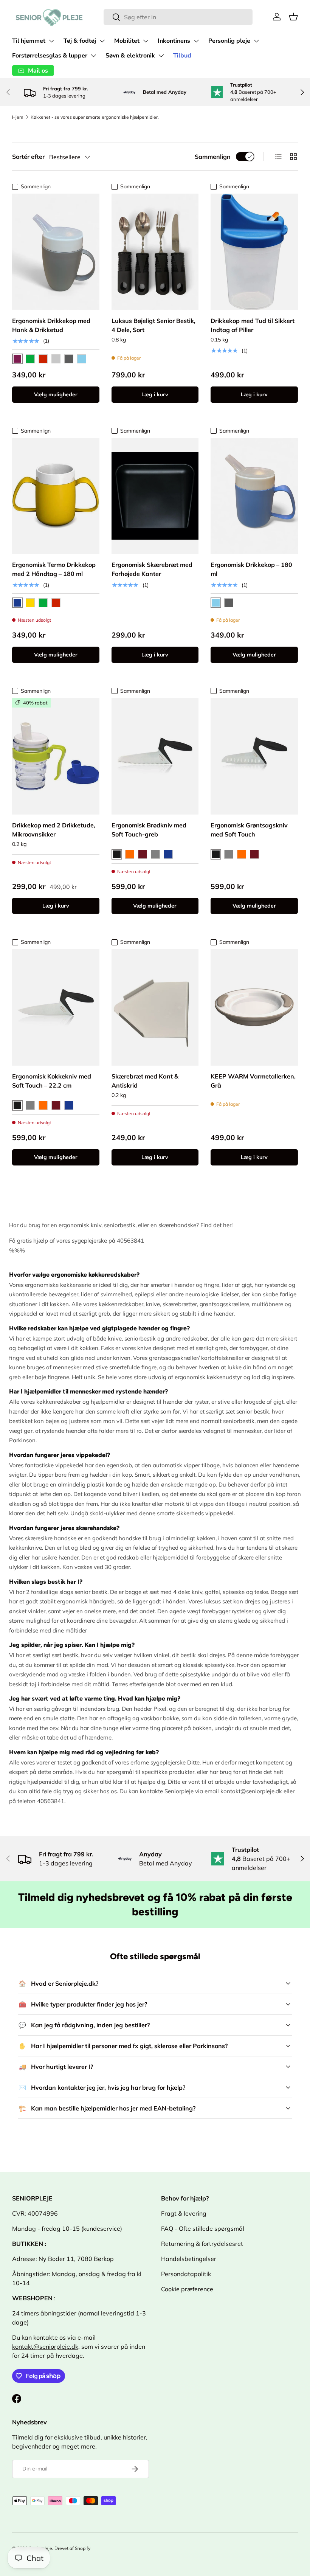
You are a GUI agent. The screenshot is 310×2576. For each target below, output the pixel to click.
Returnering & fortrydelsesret (202, 2244)
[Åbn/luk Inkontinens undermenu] (196, 41)
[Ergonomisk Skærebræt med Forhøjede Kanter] (155, 496)
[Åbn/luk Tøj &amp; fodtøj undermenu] (102, 41)
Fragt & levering (184, 2213)
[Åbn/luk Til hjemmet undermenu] (51, 41)
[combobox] (178, 17)
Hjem (18, 117)
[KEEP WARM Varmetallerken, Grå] (254, 1007)
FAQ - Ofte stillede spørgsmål (203, 2228)
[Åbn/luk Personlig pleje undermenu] (256, 41)
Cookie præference (187, 2289)
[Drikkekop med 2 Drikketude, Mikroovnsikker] (56, 756)
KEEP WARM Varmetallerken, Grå (253, 1081)
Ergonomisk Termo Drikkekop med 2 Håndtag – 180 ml (54, 569)
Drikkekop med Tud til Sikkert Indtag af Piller (253, 325)
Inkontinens (174, 41)
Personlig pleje (229, 41)
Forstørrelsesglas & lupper (50, 56)
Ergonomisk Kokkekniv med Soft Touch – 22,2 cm (52, 1081)
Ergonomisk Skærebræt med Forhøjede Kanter (152, 569)
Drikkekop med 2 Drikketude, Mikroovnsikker (54, 830)
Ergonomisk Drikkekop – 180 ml (251, 569)
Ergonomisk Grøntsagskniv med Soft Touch (249, 830)
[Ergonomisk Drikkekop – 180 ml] (254, 496)
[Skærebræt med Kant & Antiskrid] (155, 1007)
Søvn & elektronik (130, 56)
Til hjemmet (29, 41)
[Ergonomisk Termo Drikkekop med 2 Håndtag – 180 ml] (56, 496)
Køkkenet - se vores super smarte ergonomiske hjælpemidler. (95, 117)
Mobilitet (127, 41)
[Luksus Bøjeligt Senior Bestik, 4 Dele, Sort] (155, 252)
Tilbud (182, 56)
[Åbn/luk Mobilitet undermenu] (146, 41)
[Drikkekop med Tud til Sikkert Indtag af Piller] (254, 252)
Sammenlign (213, 157)
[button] (293, 17)
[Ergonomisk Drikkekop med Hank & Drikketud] (56, 252)
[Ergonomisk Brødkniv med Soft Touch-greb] (155, 756)
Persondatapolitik (186, 2274)
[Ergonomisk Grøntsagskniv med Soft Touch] (254, 756)
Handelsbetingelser (189, 2259)
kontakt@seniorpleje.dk (45, 2346)
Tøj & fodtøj (80, 41)
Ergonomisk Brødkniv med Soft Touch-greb (149, 830)
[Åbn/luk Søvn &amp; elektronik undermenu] (161, 56)
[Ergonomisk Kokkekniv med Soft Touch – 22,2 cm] (56, 1007)
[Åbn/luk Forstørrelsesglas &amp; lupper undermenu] (93, 56)
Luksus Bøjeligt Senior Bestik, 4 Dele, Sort (153, 325)
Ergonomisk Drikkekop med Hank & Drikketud (51, 325)
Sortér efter (28, 157)
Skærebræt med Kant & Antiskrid (145, 1081)
